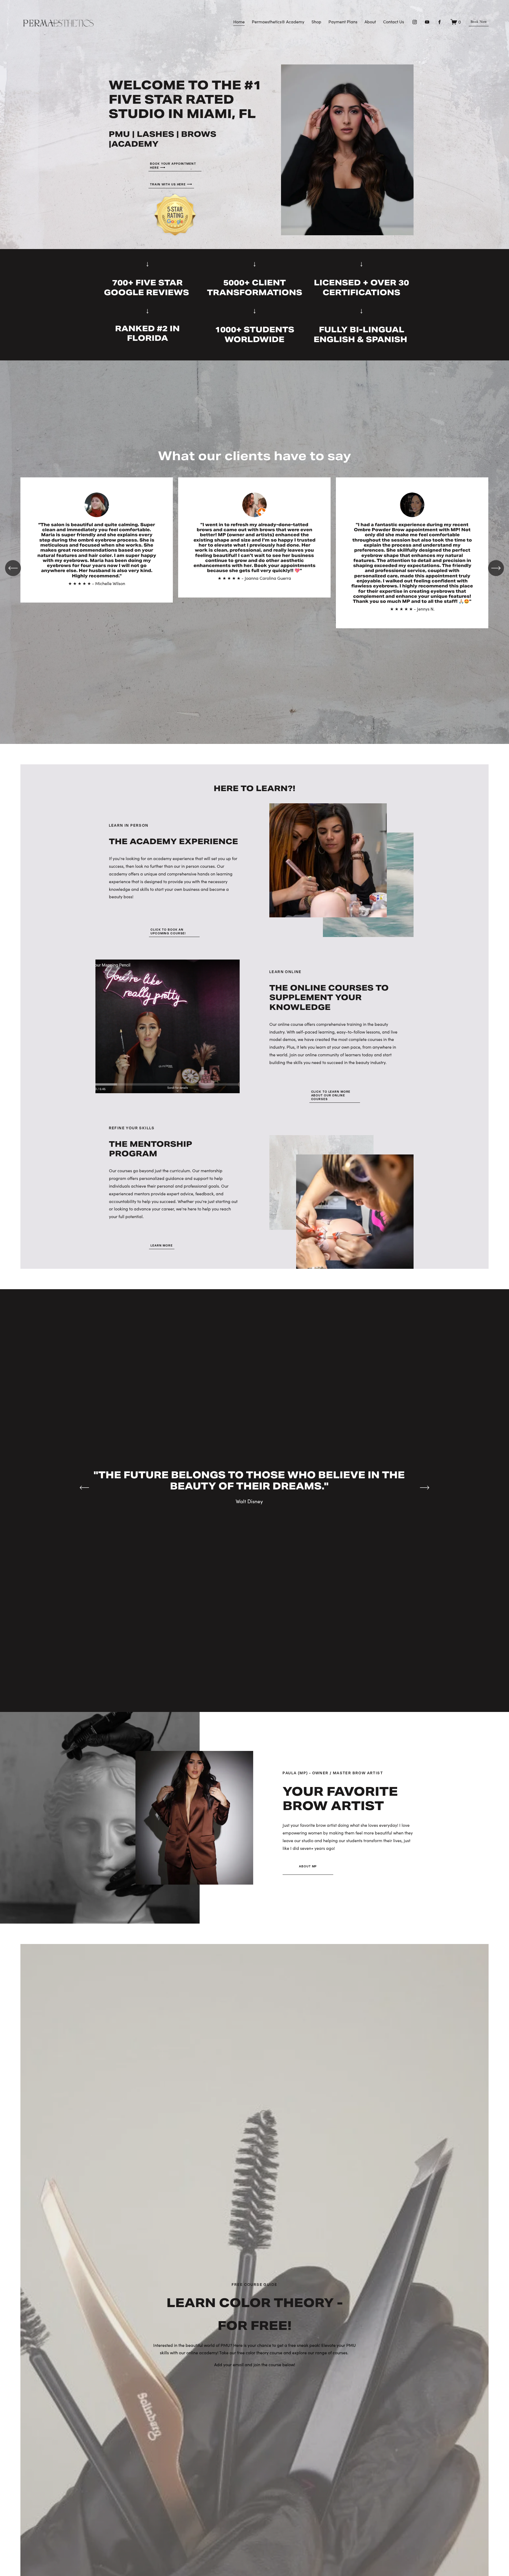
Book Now (479, 22)
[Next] (496, 568)
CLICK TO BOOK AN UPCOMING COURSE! (168, 931)
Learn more (162, 1245)
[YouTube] (427, 22)
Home (239, 22)
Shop (316, 22)
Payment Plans (343, 22)
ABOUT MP (308, 1866)
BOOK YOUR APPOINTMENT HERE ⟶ (173, 166)
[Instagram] (415, 22)
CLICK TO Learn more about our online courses (331, 1095)
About (370, 22)
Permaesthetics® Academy (278, 22)
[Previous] (13, 568)
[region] (254, 568)
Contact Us (394, 22)
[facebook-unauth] (440, 22)
